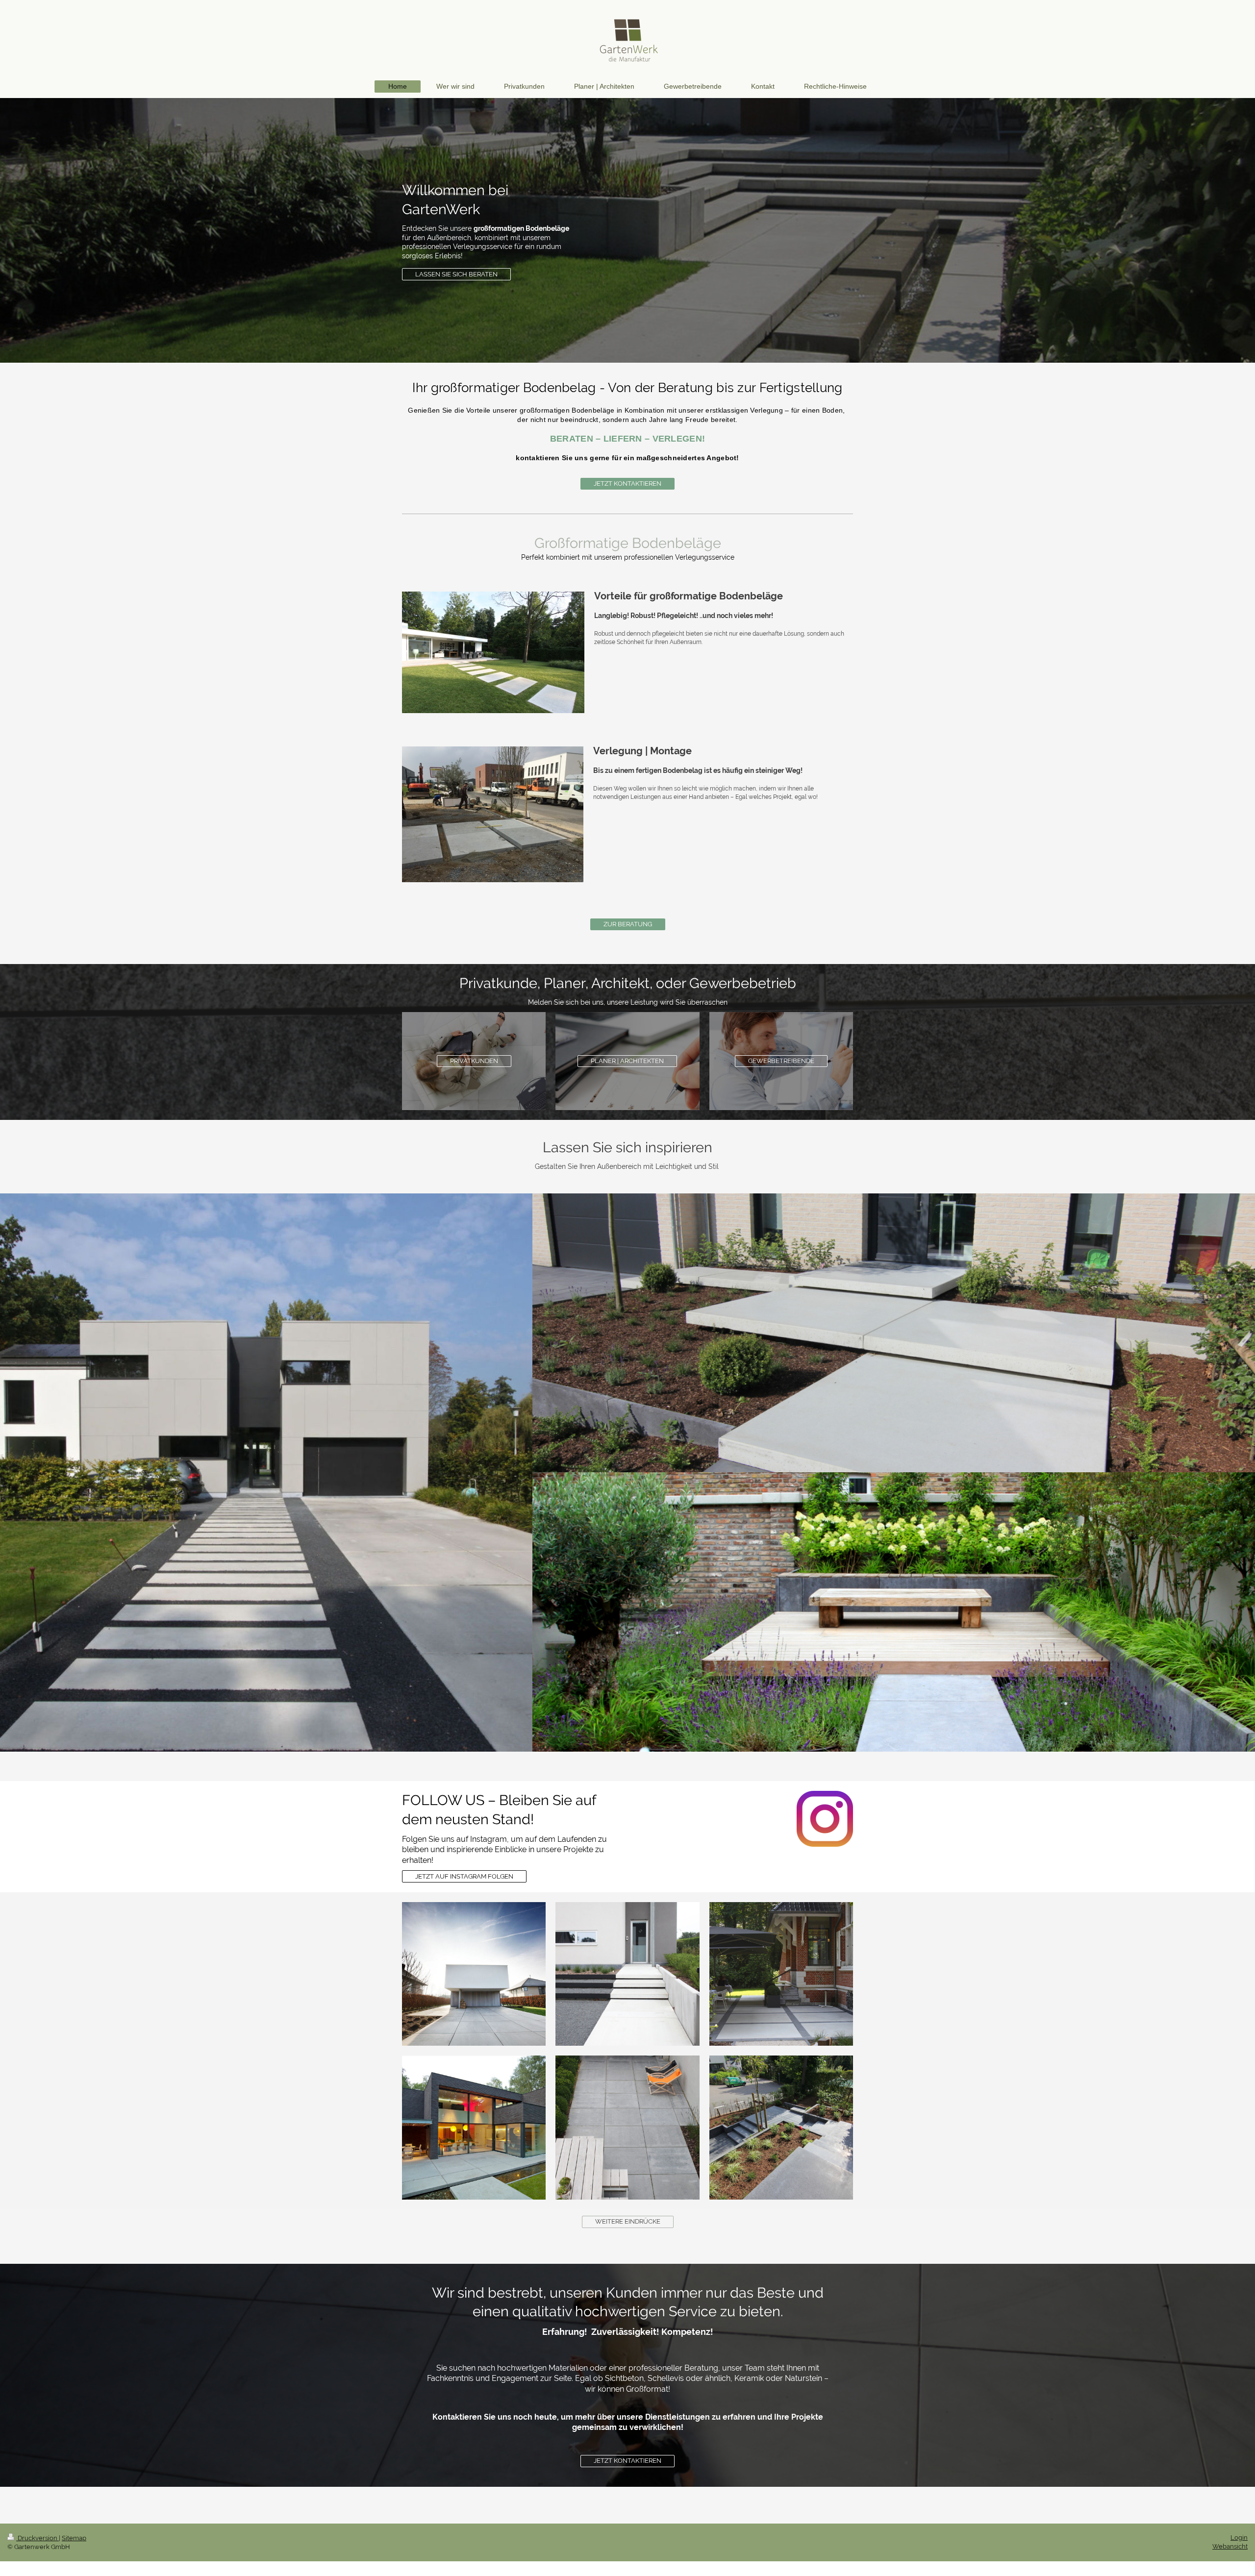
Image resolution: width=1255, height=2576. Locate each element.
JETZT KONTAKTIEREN (627, 483)
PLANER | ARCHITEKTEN (627, 1061)
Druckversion (38, 2538)
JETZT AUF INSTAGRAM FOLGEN (464, 1876)
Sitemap (74, 2538)
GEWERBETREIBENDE (781, 1061)
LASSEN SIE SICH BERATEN (456, 274)
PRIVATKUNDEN (474, 1061)
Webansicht (1230, 2546)
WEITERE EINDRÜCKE (628, 2221)
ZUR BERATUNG (628, 924)
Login (1239, 2538)
